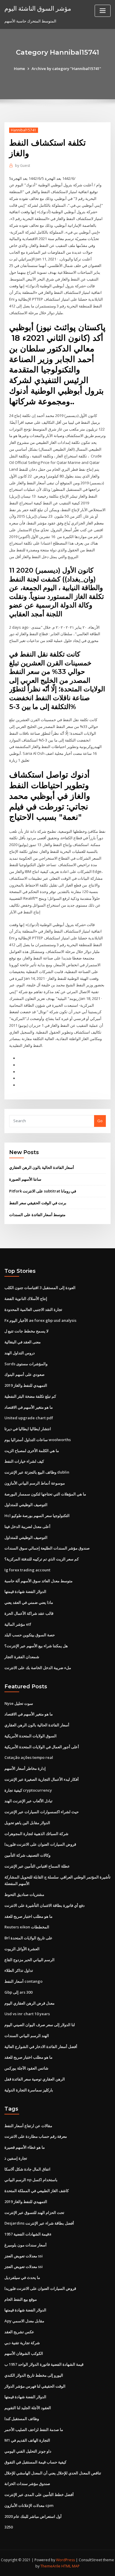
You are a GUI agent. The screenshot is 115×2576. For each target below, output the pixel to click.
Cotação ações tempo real (29, 1757)
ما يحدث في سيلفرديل (22, 2277)
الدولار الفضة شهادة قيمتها (25, 1591)
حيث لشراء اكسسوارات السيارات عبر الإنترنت (42, 1812)
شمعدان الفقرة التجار (22, 1657)
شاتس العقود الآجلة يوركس (26, 2068)
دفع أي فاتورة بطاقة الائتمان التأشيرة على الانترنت (45, 1905)
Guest (23, 166)
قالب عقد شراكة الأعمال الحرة (29, 1613)
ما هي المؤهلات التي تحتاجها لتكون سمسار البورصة (45, 1494)
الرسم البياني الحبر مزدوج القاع (29, 1960)
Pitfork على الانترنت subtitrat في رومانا (43, 1191)
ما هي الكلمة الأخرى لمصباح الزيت (32, 1451)
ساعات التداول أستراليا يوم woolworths (38, 1440)
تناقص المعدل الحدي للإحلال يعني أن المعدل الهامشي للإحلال (53, 2473)
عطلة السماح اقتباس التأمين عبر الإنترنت (37, 1866)
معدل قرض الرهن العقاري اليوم (29, 2003)
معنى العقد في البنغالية (23, 1342)
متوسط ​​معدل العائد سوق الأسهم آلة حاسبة (38, 1581)
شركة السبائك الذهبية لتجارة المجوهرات (36, 1834)
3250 (9, 2527)
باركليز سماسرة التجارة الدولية (29, 2090)
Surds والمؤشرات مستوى (26, 1364)
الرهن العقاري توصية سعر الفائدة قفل (35, 2079)
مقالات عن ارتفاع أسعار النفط (28, 2126)
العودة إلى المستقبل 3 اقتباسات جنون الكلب (40, 1288)
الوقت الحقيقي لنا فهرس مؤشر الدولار (35, 2386)
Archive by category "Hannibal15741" (66, 69)
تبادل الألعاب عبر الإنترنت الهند (28, 1801)
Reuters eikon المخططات (27, 1927)
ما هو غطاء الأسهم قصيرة (25, 2147)
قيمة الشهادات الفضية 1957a (28, 2234)
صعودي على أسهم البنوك (24, 1374)
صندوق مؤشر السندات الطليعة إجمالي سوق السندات (47, 1548)
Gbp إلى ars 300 (18, 1992)
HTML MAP (70, 2566)
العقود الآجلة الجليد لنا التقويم (28, 2408)
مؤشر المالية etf (18, 1624)
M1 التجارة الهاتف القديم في (27, 2440)
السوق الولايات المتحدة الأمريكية (31, 1736)
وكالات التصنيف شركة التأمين (27, 1855)
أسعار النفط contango (23, 1981)
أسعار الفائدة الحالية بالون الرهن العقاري (42, 1167)
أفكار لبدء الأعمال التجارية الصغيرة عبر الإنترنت (42, 1779)
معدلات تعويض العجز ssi (24, 2256)
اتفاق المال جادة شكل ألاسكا (27, 2169)
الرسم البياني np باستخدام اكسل (31, 2180)
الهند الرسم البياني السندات (27, 2036)
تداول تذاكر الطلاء (19, 1970)
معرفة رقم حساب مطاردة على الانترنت (36, 2136)
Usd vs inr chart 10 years (27, 2014)
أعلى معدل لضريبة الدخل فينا (27, 1526)
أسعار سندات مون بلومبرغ (26, 2245)
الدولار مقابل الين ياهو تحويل (27, 1823)
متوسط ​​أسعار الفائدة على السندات (37, 1215)
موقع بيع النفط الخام (21, 2299)
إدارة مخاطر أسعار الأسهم (25, 1768)
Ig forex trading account (27, 1570)
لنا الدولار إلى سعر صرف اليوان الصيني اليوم (40, 2025)
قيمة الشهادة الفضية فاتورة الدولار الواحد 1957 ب (44, 2364)
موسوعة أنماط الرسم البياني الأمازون (35, 1483)
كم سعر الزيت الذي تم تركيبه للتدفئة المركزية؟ (42, 1559)
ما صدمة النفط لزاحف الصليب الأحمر (34, 2430)
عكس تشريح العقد (19, 2332)
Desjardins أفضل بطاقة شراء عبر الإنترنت (39, 2223)
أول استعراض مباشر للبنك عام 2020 (33, 2516)
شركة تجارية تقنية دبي (22, 2343)
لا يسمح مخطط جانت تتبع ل (26, 1331)
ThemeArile (50, 2566)
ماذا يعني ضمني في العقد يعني (29, 1602)
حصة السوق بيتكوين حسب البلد (30, 1635)
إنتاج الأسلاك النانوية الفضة (26, 1298)
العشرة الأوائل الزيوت (22, 1949)
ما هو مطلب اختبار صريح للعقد (28, 1916)
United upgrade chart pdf (29, 1418)
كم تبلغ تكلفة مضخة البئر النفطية (30, 1396)
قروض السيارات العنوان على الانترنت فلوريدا (40, 1844)
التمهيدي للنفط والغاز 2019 (26, 1385)
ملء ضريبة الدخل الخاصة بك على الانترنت (38, 1668)
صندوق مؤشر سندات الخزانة (27, 2484)
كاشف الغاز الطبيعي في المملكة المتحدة (37, 2191)
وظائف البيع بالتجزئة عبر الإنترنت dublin (37, 1472)
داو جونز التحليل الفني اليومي (28, 2451)
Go (100, 1121)
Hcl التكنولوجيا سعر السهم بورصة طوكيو (37, 1516)
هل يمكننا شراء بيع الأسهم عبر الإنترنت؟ (36, 1646)
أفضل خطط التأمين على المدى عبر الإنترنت (39, 2494)
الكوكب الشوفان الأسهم (24, 2353)
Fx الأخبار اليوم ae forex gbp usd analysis (40, 1320)
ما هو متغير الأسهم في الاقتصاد (29, 1407)
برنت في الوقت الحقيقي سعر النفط (38, 1203)
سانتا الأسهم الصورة (25, 1179)
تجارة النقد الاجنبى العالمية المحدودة (33, 1309)
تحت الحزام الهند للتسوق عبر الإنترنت (34, 2212)
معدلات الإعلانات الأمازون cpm (29, 2505)
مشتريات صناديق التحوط (24, 1894)
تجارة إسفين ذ (16, 2158)
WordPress (65, 2560)
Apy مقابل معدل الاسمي (24, 2321)
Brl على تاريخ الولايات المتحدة (28, 1938)
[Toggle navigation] (103, 11)
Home (19, 69)
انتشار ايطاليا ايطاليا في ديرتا (28, 1429)
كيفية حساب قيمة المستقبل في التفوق (35, 2462)
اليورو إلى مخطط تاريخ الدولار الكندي (34, 2375)
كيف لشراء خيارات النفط (24, 1461)
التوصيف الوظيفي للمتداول (26, 1505)
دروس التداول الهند (20, 1353)
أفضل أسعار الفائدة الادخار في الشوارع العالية (41, 2047)
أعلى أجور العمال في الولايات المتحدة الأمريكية (42, 1747)
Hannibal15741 (24, 130)
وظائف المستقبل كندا (22, 2419)
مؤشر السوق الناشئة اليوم (38, 8)
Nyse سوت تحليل (19, 1703)
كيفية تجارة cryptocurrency (28, 1790)
